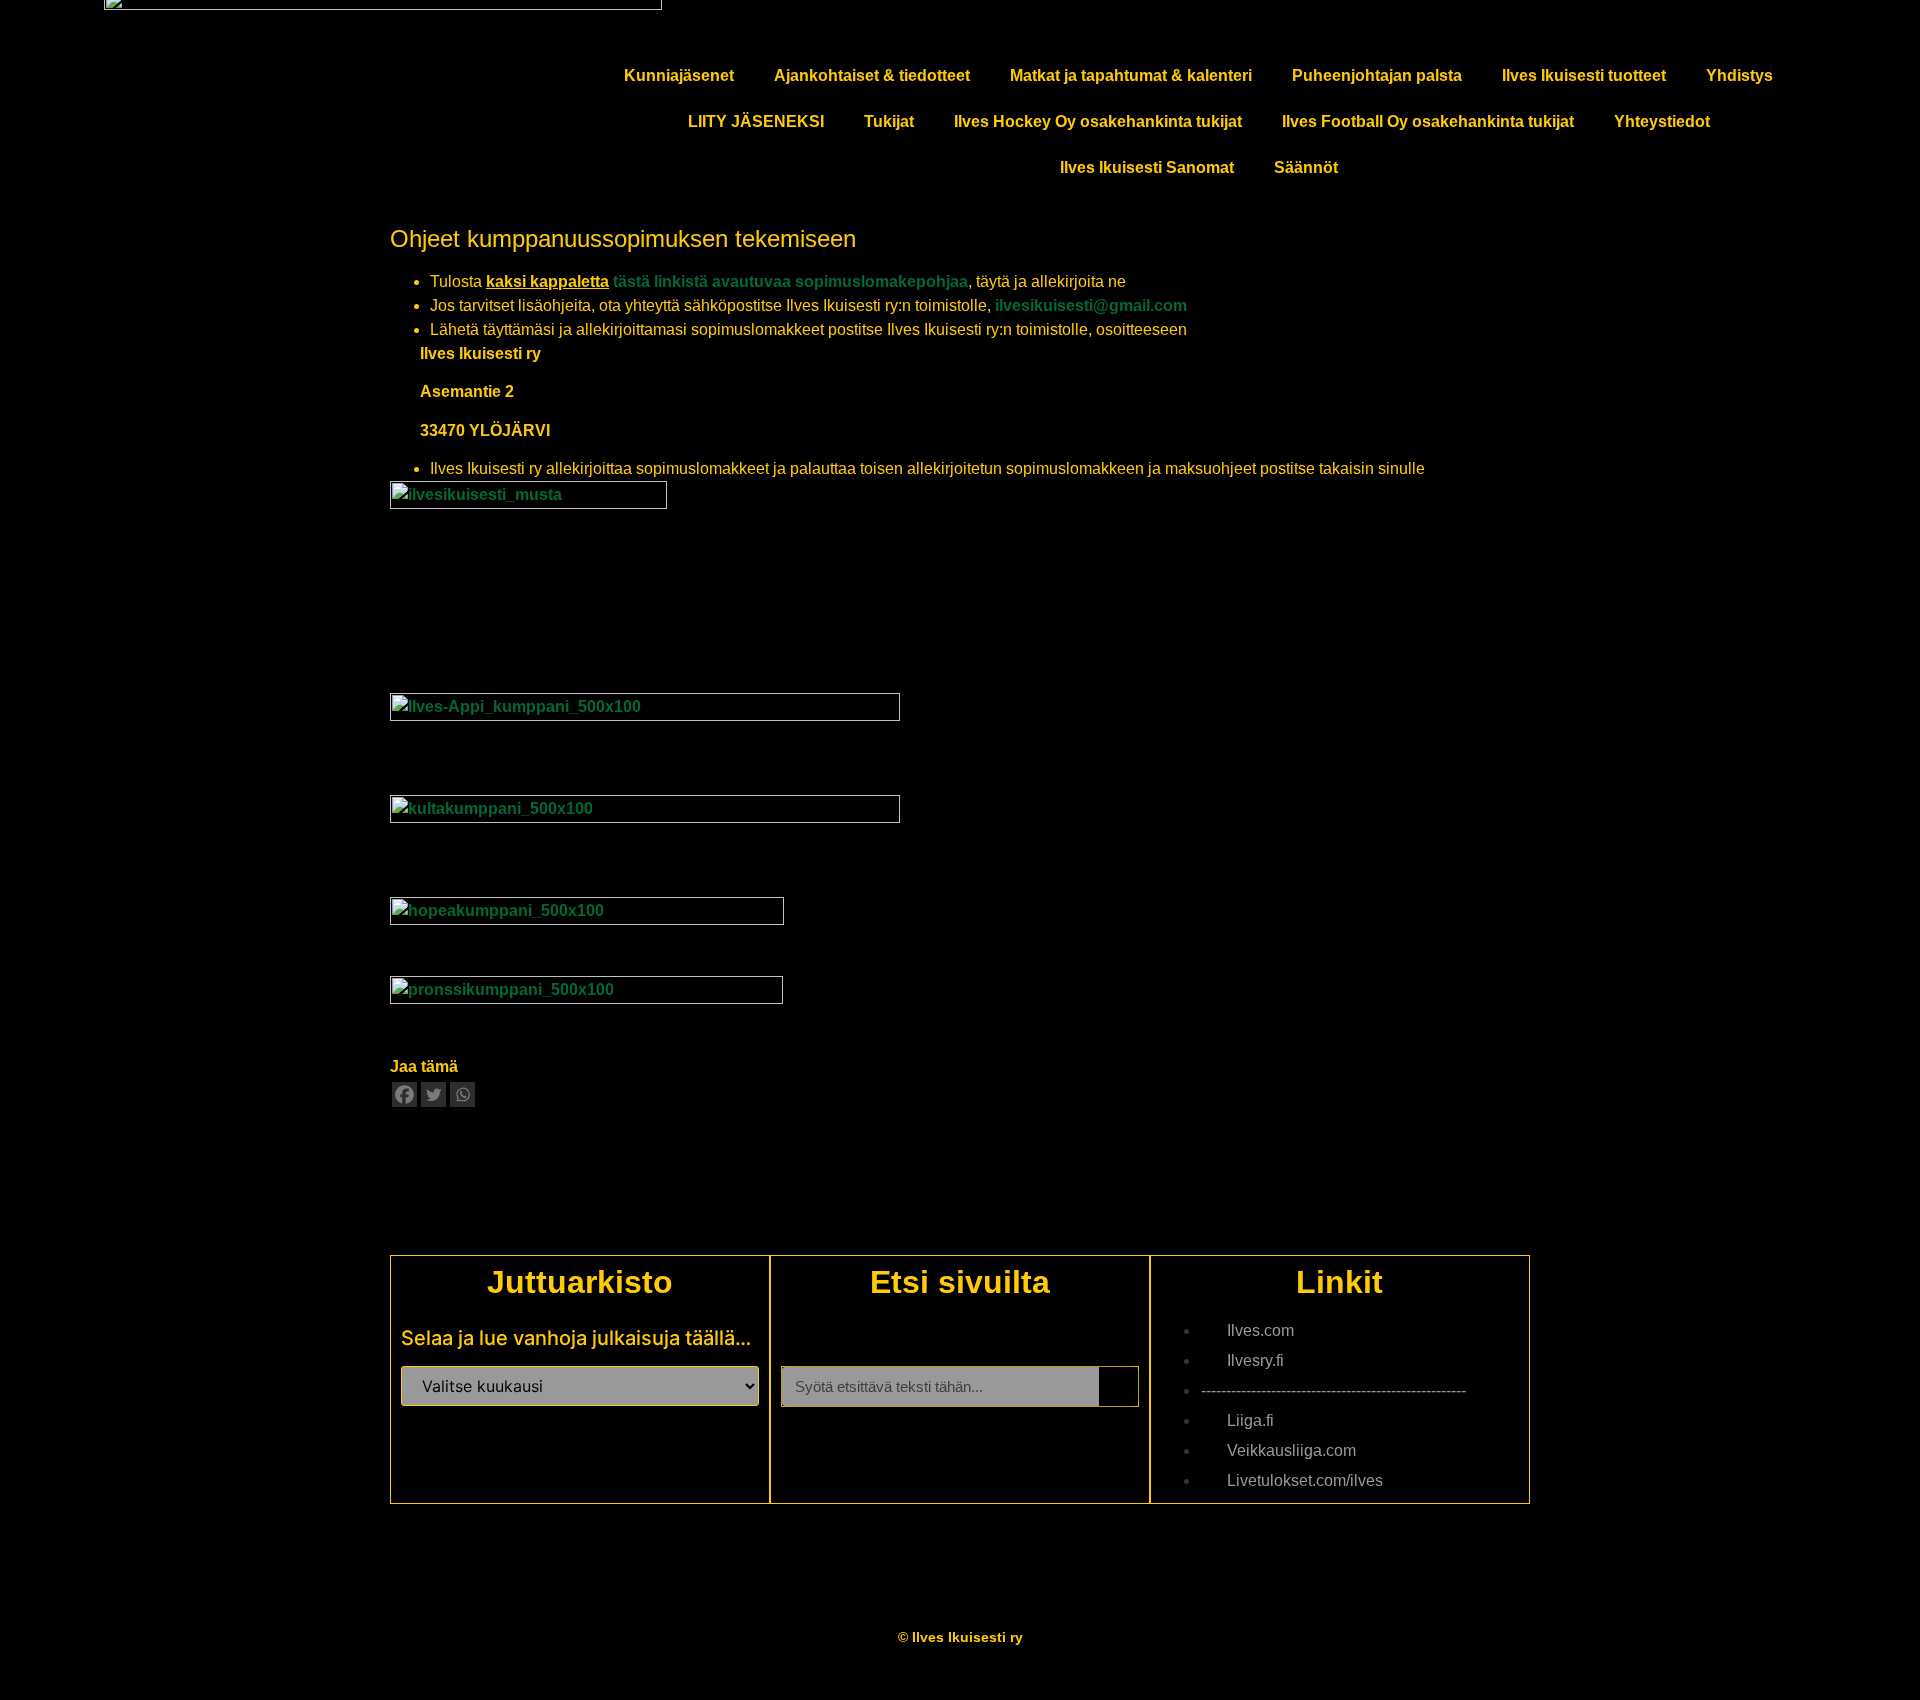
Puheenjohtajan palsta (1377, 75)
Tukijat (889, 121)
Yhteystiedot (1662, 121)
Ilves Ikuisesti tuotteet (1584, 75)
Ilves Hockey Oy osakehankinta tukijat (1098, 121)
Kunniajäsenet (679, 75)
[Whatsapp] (462, 1094)
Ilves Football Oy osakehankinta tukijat (1428, 121)
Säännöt (1306, 167)
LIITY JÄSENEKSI (756, 121)
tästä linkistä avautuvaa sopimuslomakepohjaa (790, 281)
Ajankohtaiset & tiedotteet (872, 75)
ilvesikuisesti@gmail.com (1091, 305)
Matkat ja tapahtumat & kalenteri (1131, 75)
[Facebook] (404, 1094)
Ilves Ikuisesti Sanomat (1147, 167)
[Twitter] (433, 1094)
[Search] (1118, 1386)
